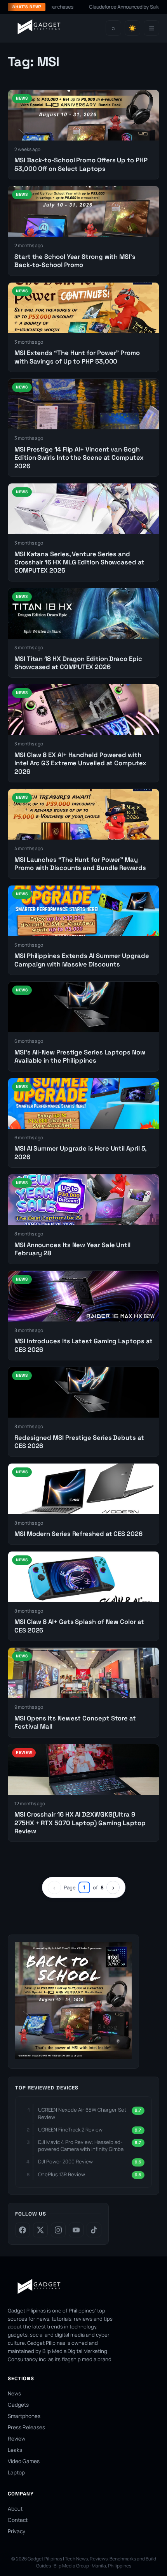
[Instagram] (58, 2230)
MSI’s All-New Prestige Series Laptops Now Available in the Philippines (80, 1056)
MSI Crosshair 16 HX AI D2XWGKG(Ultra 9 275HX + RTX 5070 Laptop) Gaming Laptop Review (80, 1823)
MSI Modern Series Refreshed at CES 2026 (78, 1534)
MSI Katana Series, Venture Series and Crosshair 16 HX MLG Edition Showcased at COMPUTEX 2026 (79, 562)
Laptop (16, 2472)
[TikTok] (94, 2230)
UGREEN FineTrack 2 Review (70, 2130)
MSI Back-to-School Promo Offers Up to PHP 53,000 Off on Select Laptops (81, 164)
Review (17, 2439)
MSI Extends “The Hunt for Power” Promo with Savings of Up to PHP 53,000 (77, 357)
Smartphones (24, 2416)
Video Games (24, 2461)
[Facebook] (23, 2230)
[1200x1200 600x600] (73, 2056)
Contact (18, 2520)
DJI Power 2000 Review (65, 2161)
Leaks (15, 2450)
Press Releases (26, 2427)
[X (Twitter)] (40, 2230)
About (15, 2509)
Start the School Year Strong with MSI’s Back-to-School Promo (75, 261)
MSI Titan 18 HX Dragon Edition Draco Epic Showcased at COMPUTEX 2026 (78, 663)
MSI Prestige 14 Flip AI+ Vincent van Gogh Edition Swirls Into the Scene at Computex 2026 (79, 458)
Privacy (17, 2531)
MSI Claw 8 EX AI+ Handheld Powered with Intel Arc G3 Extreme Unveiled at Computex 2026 (80, 763)
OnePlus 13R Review (62, 2174)
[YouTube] (76, 2230)
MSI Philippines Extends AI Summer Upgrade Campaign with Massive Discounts (82, 960)
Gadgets (18, 2405)
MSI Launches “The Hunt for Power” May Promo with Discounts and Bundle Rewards (80, 864)
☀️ (132, 28)
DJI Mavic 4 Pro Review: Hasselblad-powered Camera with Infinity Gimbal (81, 2145)
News (14, 2393)
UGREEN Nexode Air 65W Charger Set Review (82, 2113)
